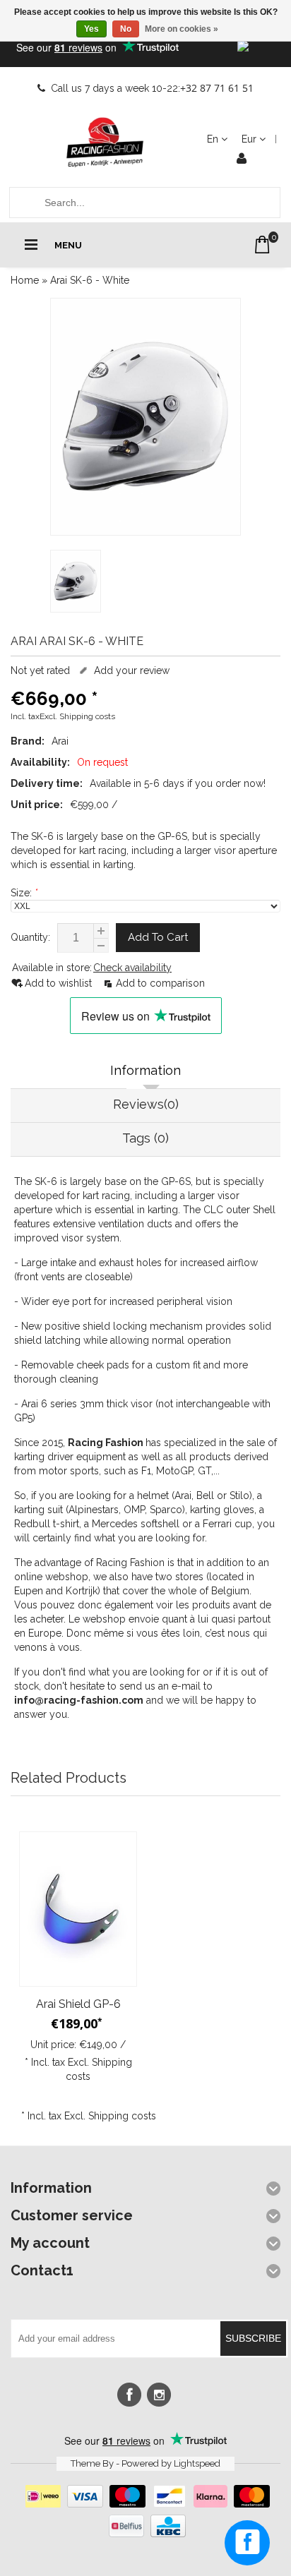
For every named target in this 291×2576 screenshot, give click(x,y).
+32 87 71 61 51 (217, 88)
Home (25, 280)
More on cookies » (182, 29)
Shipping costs (87, 716)
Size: (24, 893)
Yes (91, 29)
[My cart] (262, 245)
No (126, 29)
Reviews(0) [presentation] (146, 1104)
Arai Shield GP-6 (78, 2004)
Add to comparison (160, 983)
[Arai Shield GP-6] (78, 1909)
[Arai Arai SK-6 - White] (145, 417)
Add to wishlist (60, 983)
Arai (60, 741)
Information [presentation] (145, 1070)
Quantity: (30, 937)
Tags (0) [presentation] (145, 1138)
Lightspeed (197, 2463)
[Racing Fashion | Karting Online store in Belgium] (105, 143)
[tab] (145, 1072)
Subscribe (253, 2338)
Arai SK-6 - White (90, 280)
